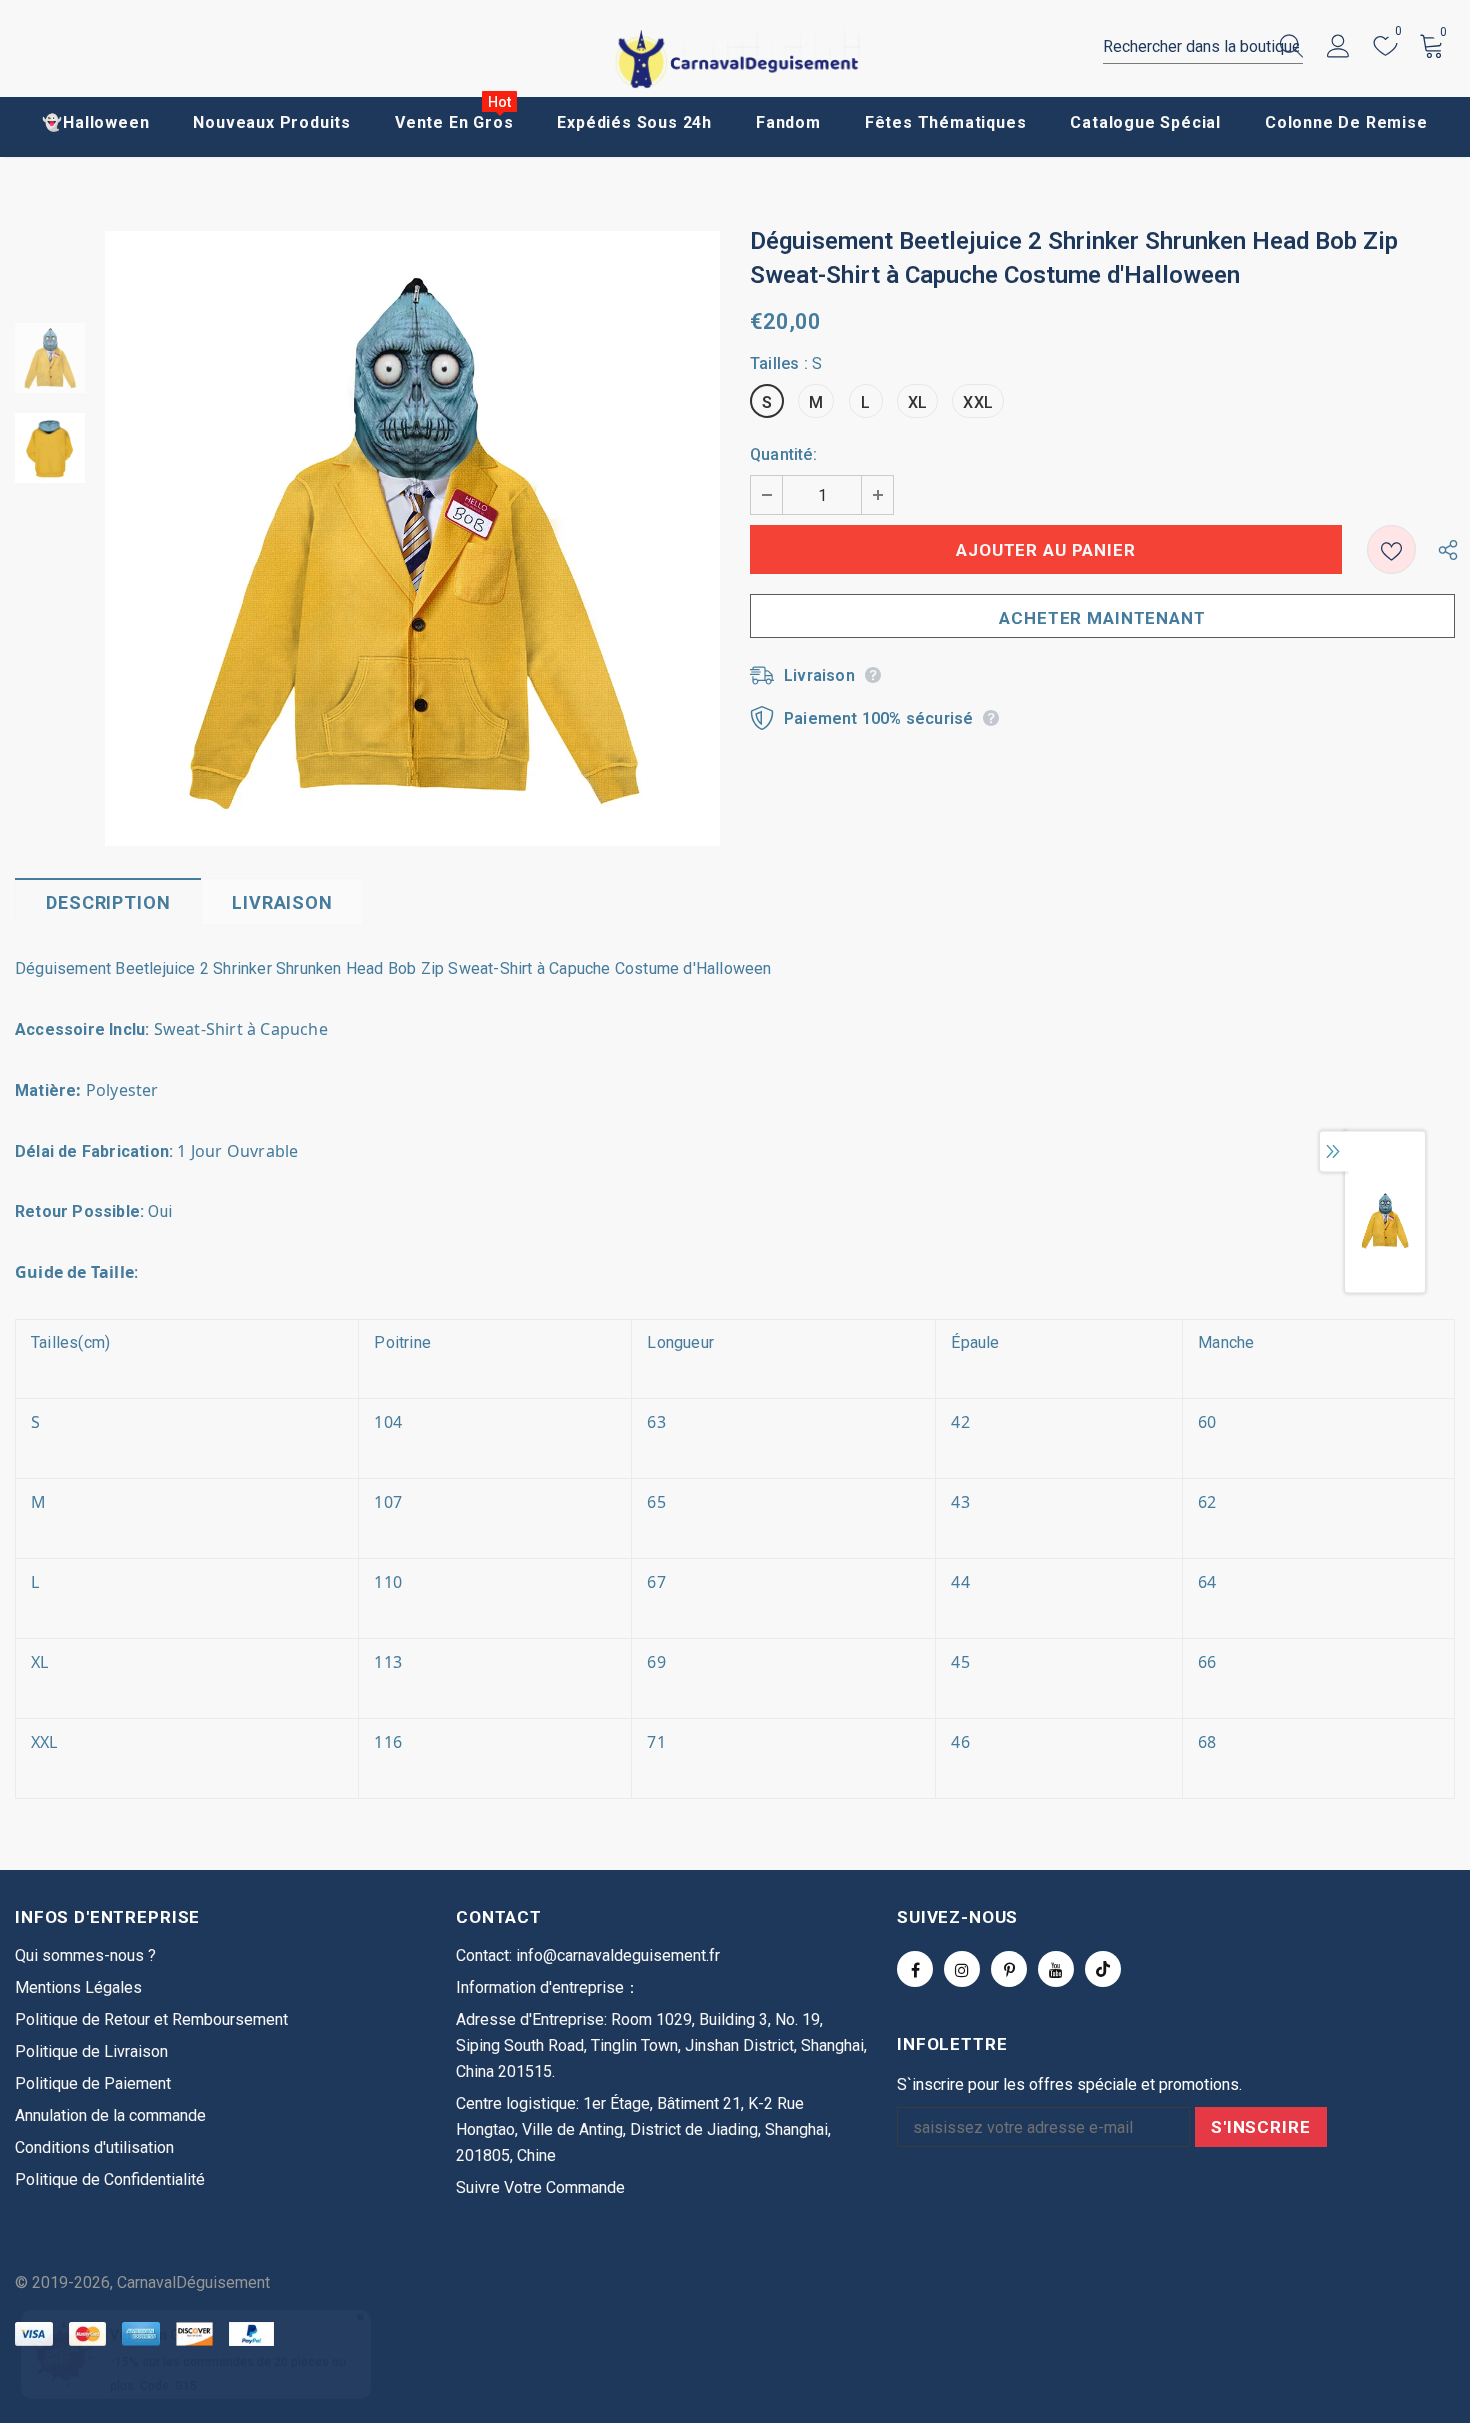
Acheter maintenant (1102, 618)
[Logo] (735, 59)
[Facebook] (915, 1969)
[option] (412, 538)
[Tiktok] (1103, 1969)
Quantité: (783, 454)
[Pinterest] (1009, 1969)
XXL (978, 402)
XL (917, 402)
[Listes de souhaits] (1391, 549)
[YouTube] (1056, 1969)
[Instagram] (962, 1969)
